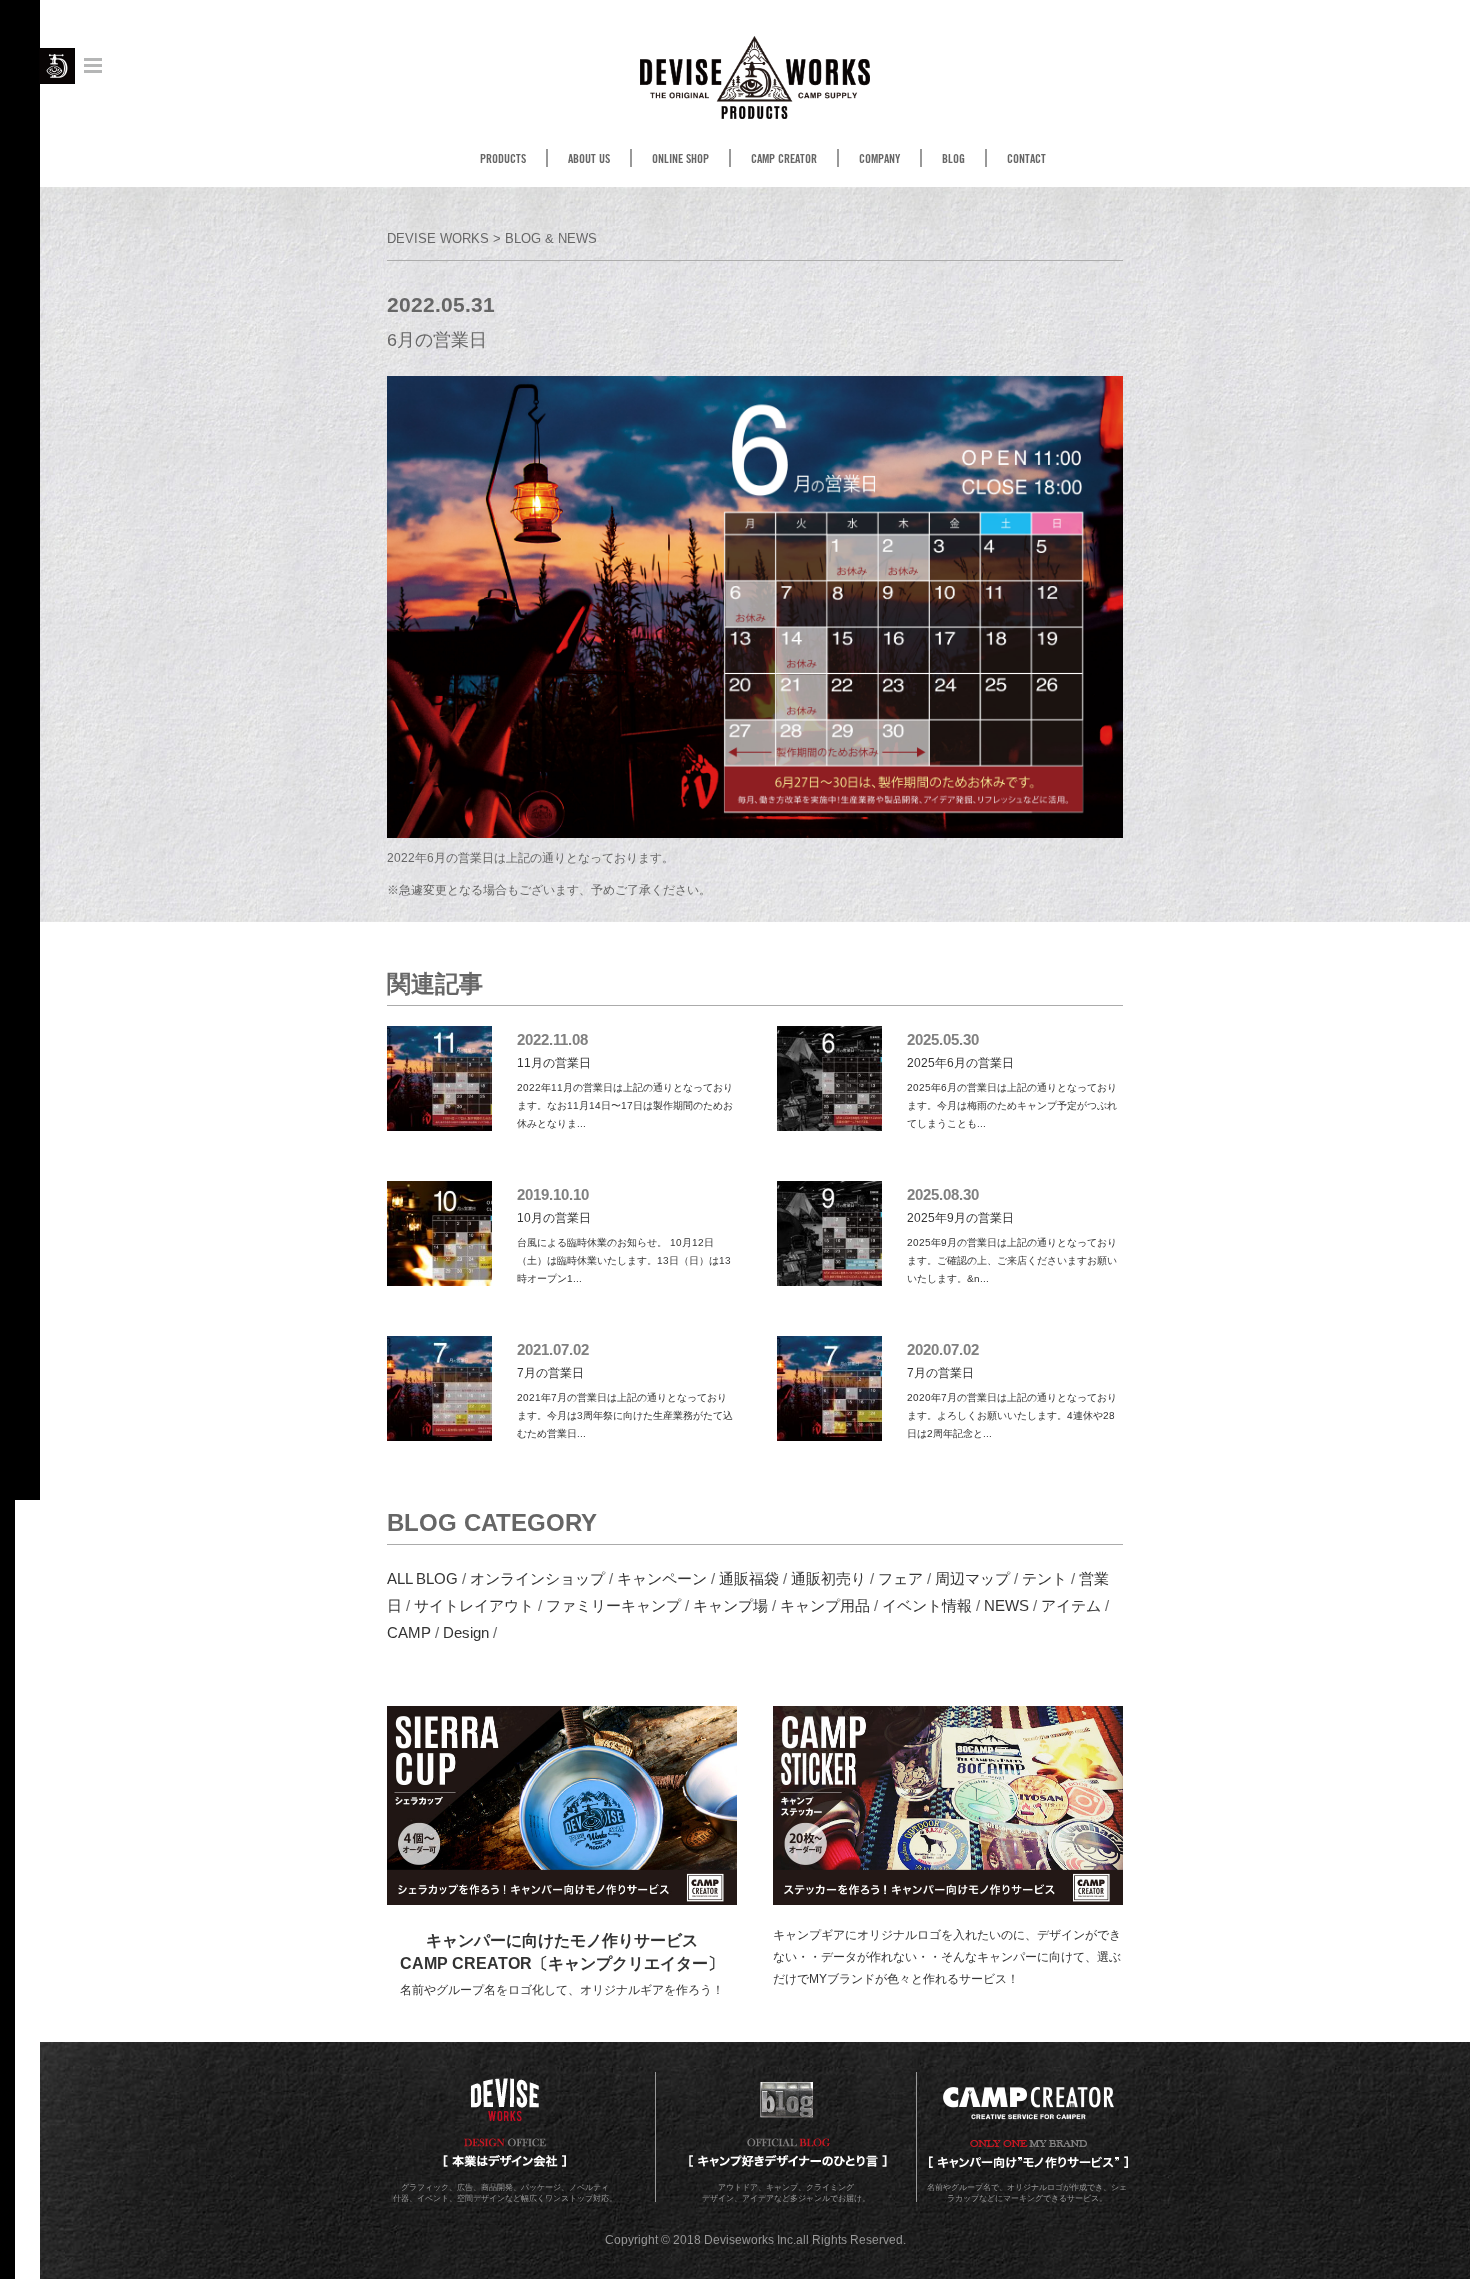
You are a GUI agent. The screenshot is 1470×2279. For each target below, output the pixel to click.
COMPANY (879, 159)
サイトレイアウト (474, 1605)
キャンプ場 (730, 1605)
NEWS (1006, 1605)
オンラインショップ (537, 1578)
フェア (900, 1578)
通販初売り (828, 1578)
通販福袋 (749, 1578)
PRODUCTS (503, 159)
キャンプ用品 (825, 1605)
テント (1044, 1578)
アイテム (1071, 1605)
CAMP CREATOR (784, 159)
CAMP (409, 1632)
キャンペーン (662, 1578)
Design (466, 1632)
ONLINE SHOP (680, 159)
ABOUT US (589, 159)
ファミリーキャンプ (613, 1605)
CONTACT (1026, 159)
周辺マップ (972, 1578)
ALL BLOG (422, 1578)
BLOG (953, 159)
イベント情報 (927, 1605)
